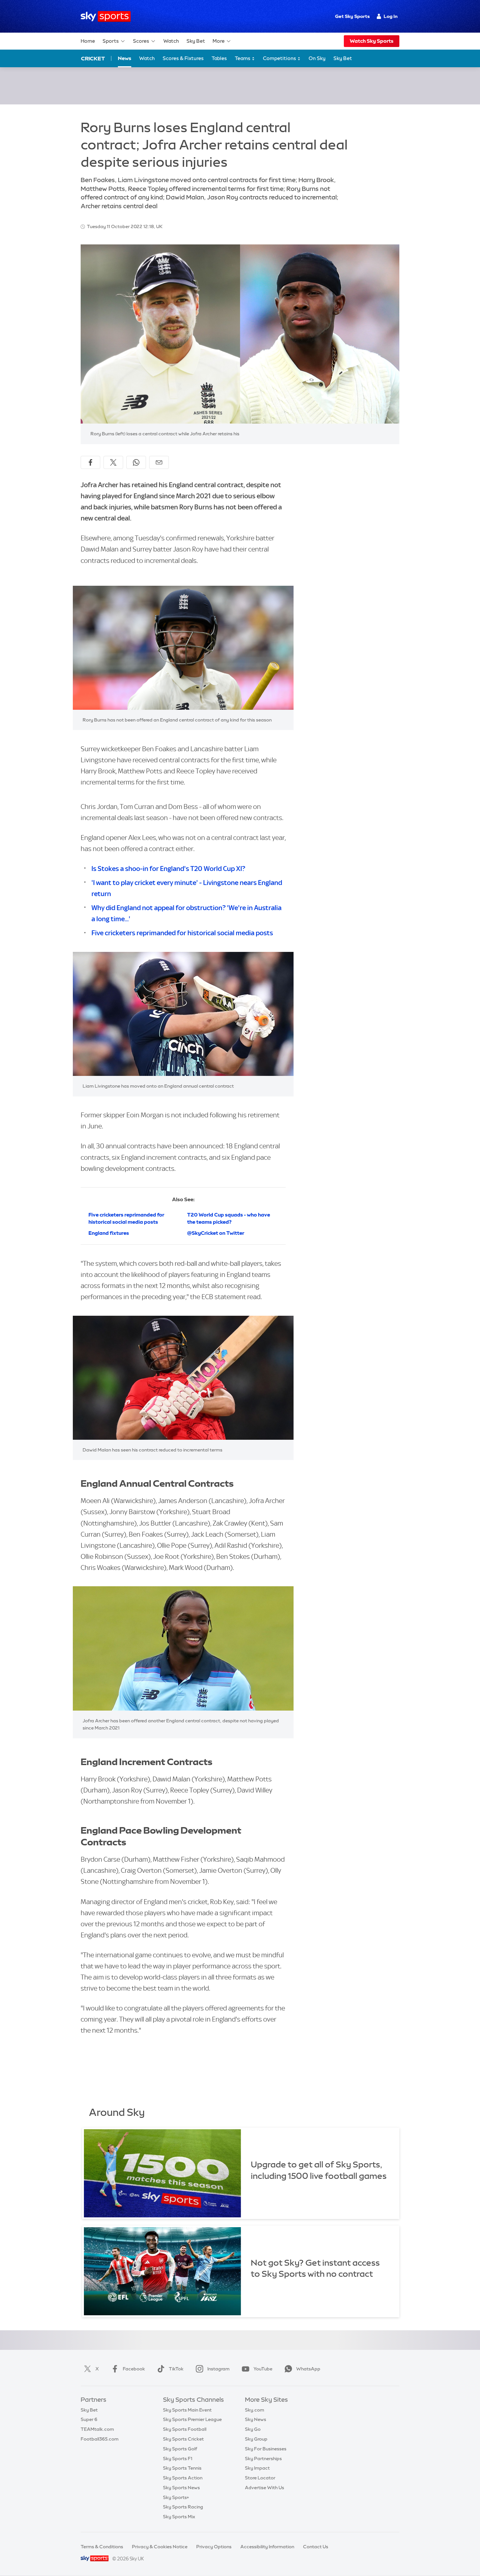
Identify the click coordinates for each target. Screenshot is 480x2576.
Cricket (93, 58)
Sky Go (253, 2429)
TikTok (176, 2369)
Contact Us (316, 2547)
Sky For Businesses (266, 2449)
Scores (141, 41)
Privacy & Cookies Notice (160, 2547)
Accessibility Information (267, 2547)
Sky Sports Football (185, 2429)
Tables (219, 58)
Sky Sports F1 (178, 2459)
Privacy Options (214, 2547)
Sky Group (256, 2439)
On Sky (317, 58)
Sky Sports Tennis (182, 2468)
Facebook (134, 2369)
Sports (111, 41)
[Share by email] (159, 462)
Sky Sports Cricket (183, 2439)
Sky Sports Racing (183, 2507)
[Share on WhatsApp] (136, 462)
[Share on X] (113, 462)
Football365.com (100, 2439)
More (219, 41)
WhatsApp (308, 2369)
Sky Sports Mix (179, 2517)
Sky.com (255, 2410)
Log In (391, 16)
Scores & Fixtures (183, 58)
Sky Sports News (181, 2488)
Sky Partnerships (263, 2459)
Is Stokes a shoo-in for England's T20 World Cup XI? (168, 869)
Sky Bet (196, 41)
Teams (243, 58)
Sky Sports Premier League (192, 2419)
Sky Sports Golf (180, 2449)
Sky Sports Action (183, 2478)
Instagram (218, 2369)
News (125, 58)
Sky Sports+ (176, 2497)
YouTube (263, 2369)
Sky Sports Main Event (187, 2410)
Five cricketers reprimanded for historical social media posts (182, 933)
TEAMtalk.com (97, 2429)
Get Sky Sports (352, 16)
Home (88, 41)
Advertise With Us (264, 2488)
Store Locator (260, 2478)
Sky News (256, 2419)
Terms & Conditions (102, 2547)
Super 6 (89, 2419)
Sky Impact (257, 2468)
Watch (171, 41)
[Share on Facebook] (90, 462)
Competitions (280, 58)
